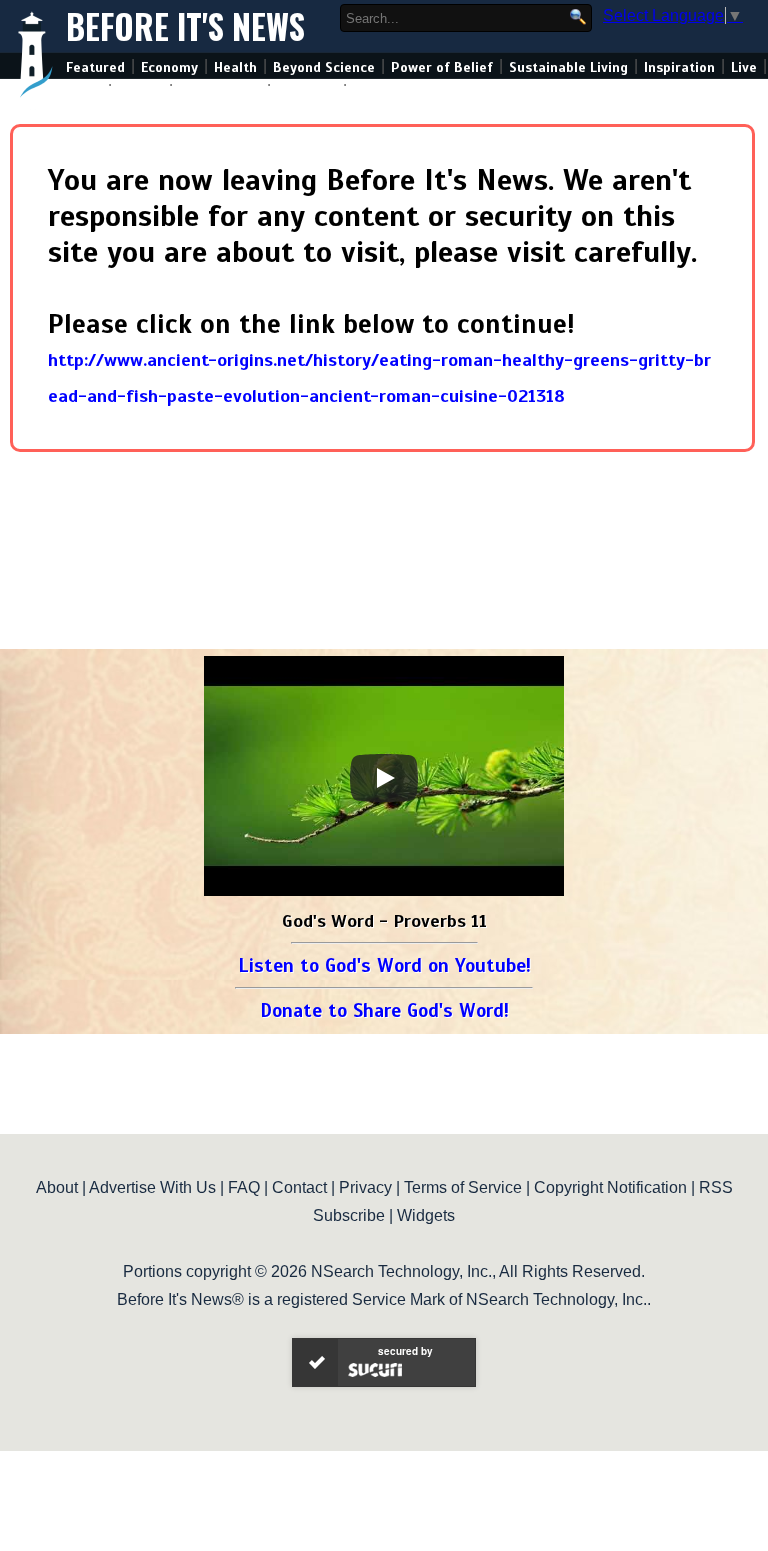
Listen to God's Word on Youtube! (384, 965)
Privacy (365, 1187)
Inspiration (679, 67)
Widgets (426, 1215)
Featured (95, 67)
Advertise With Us (152, 1187)
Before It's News (185, 26)
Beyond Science (324, 67)
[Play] (384, 778)
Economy (169, 67)
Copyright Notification (610, 1187)
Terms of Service (463, 1187)
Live (744, 67)
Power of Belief (442, 67)
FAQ (244, 1187)
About (57, 1187)
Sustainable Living (568, 67)
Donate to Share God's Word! (384, 1010)
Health (235, 67)
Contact (299, 1187)
